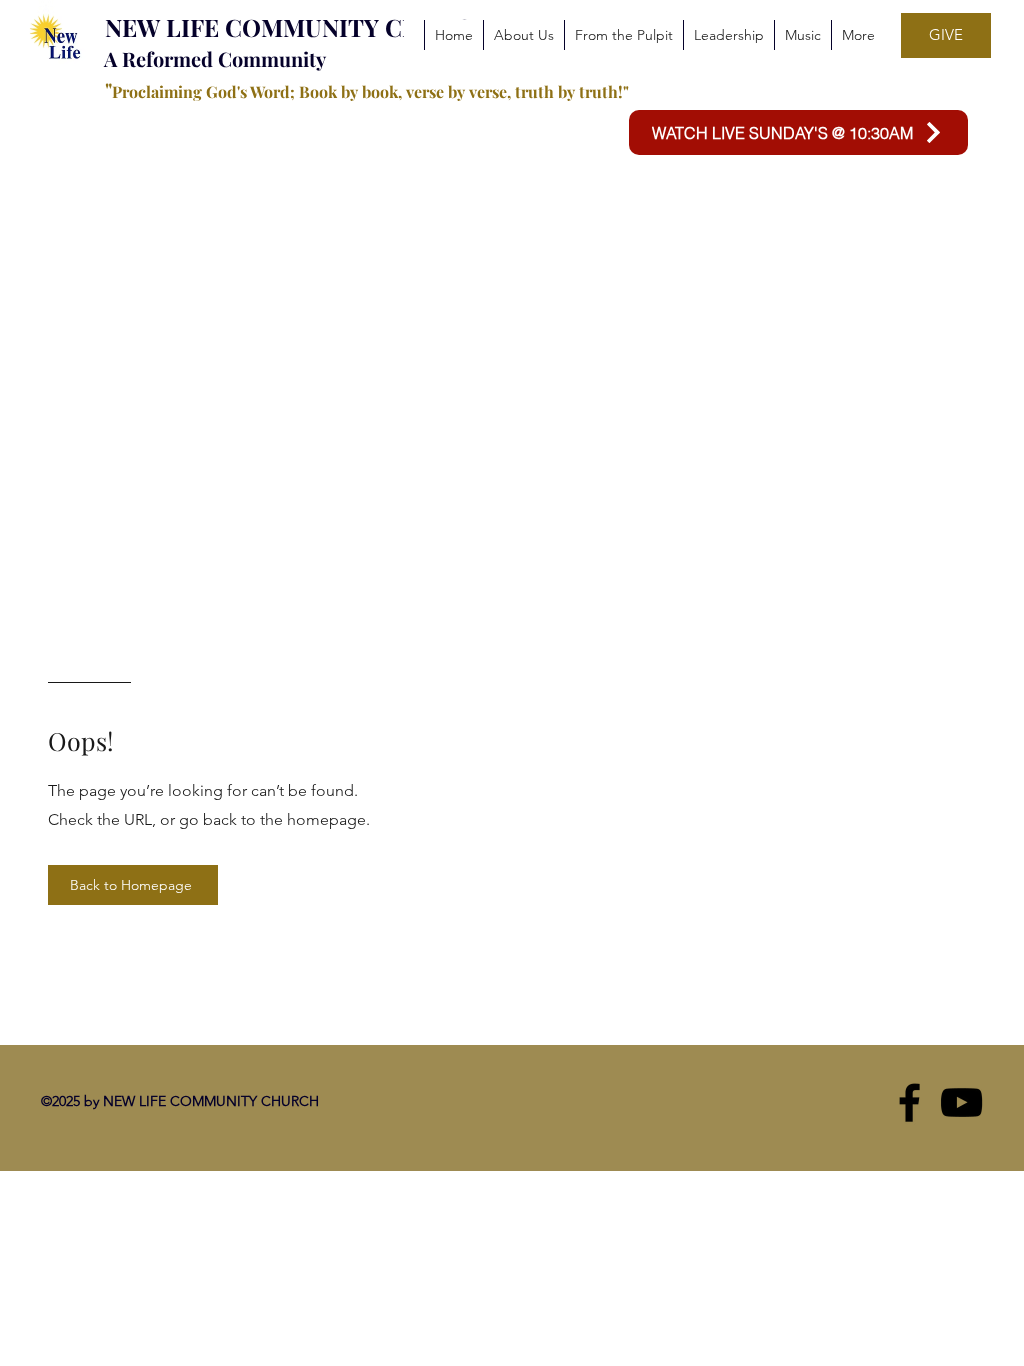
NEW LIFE (165, 27)
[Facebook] (909, 1102)
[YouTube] (961, 1102)
